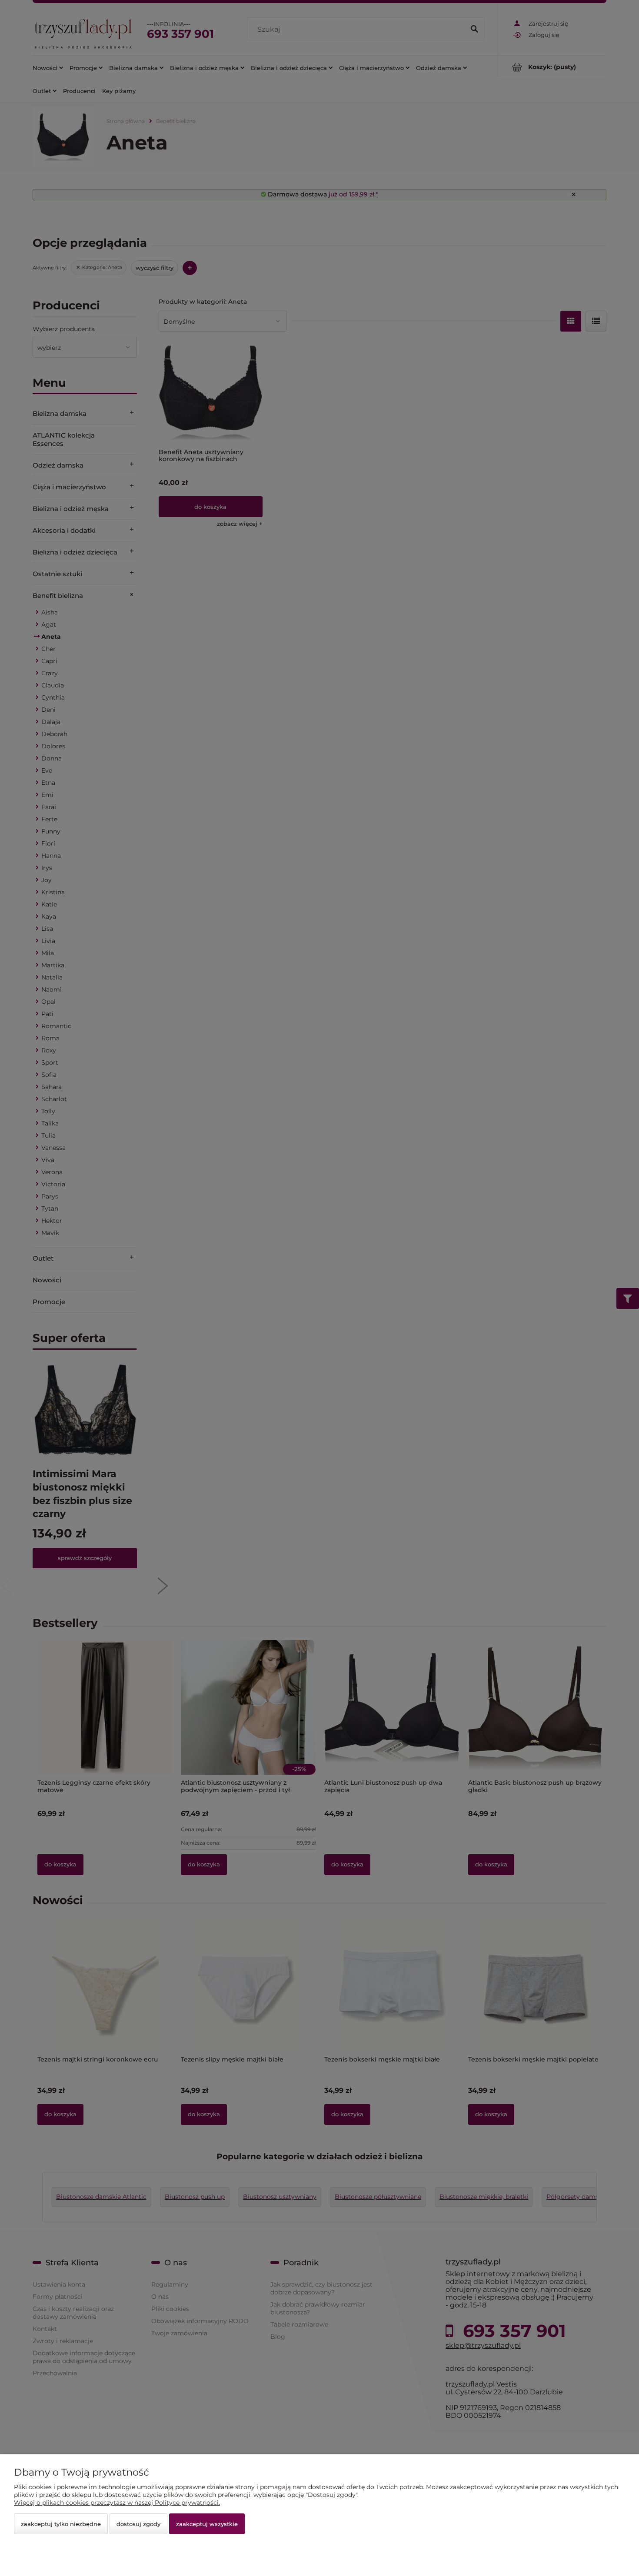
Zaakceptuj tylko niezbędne (61, 2524)
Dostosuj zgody (138, 2524)
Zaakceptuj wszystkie (207, 2524)
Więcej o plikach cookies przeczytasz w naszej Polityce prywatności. (117, 2503)
